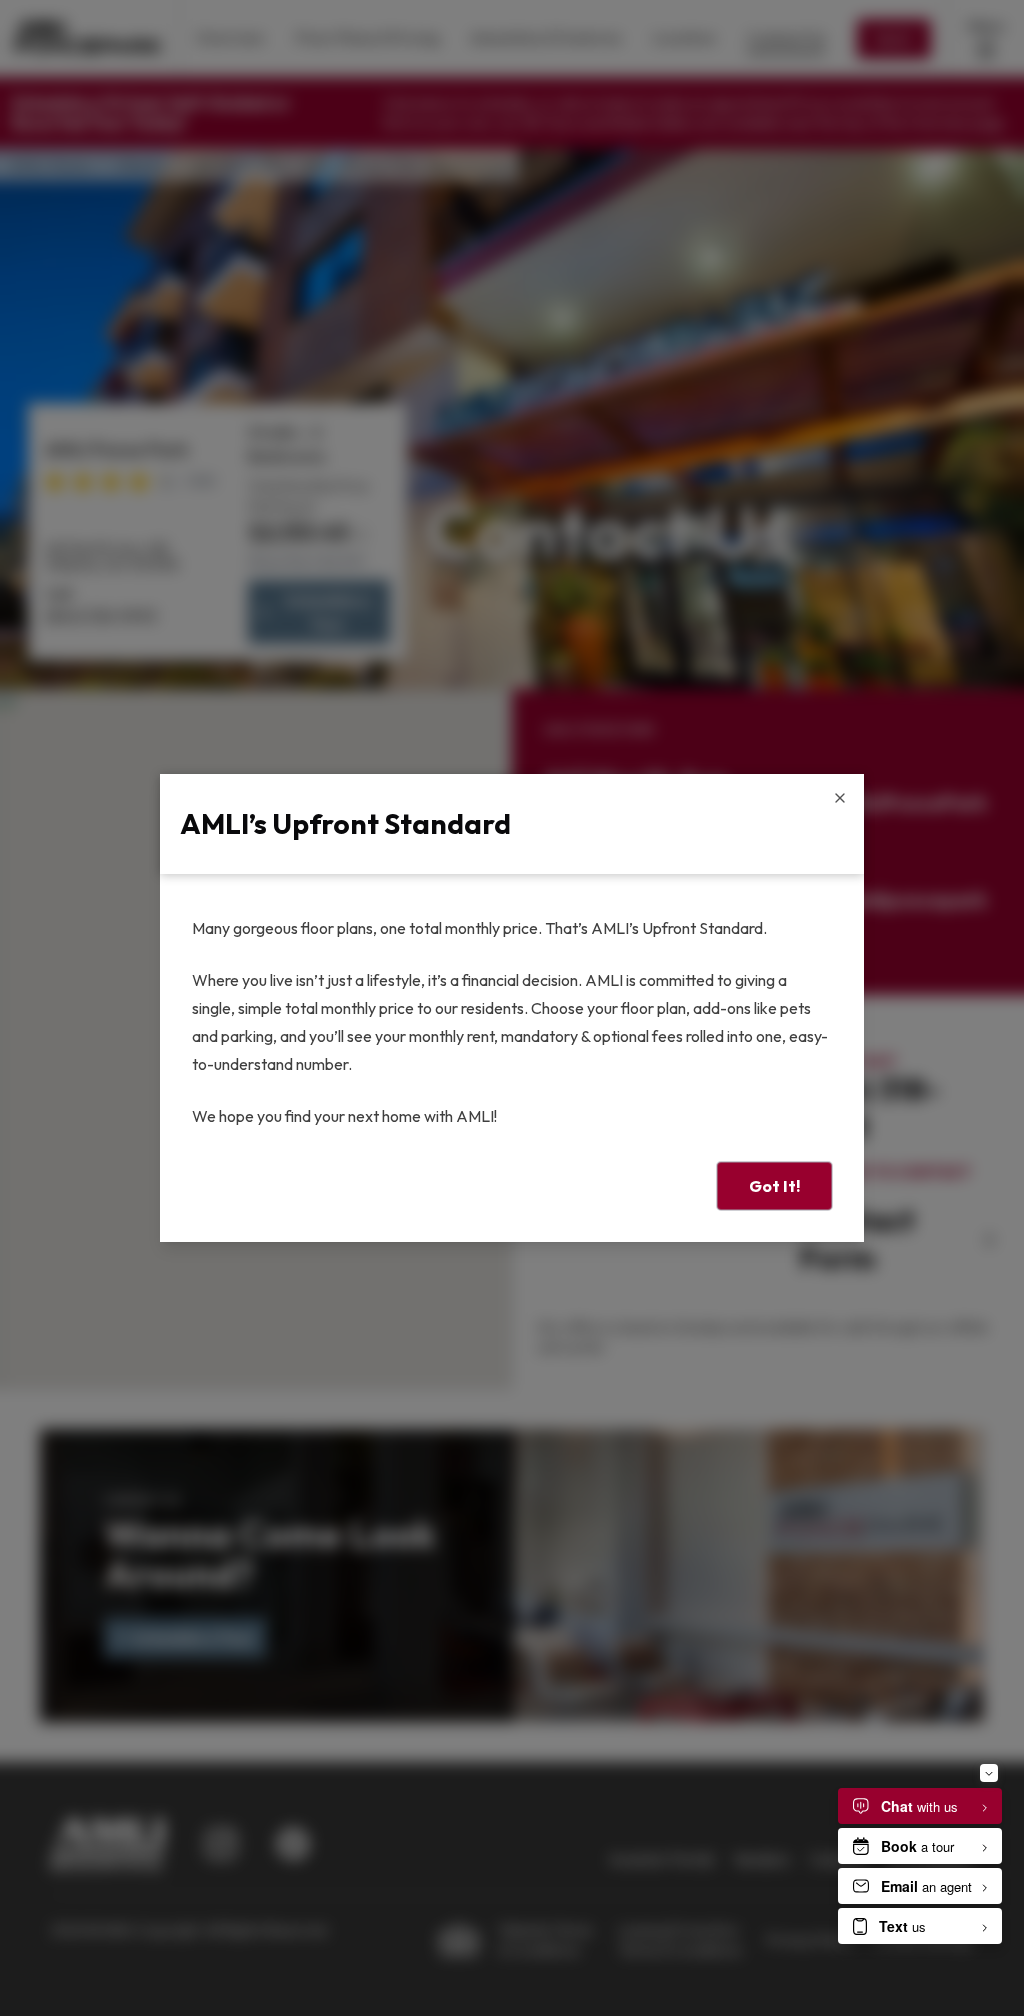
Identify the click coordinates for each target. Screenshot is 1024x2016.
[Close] (840, 798)
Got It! (774, 1186)
